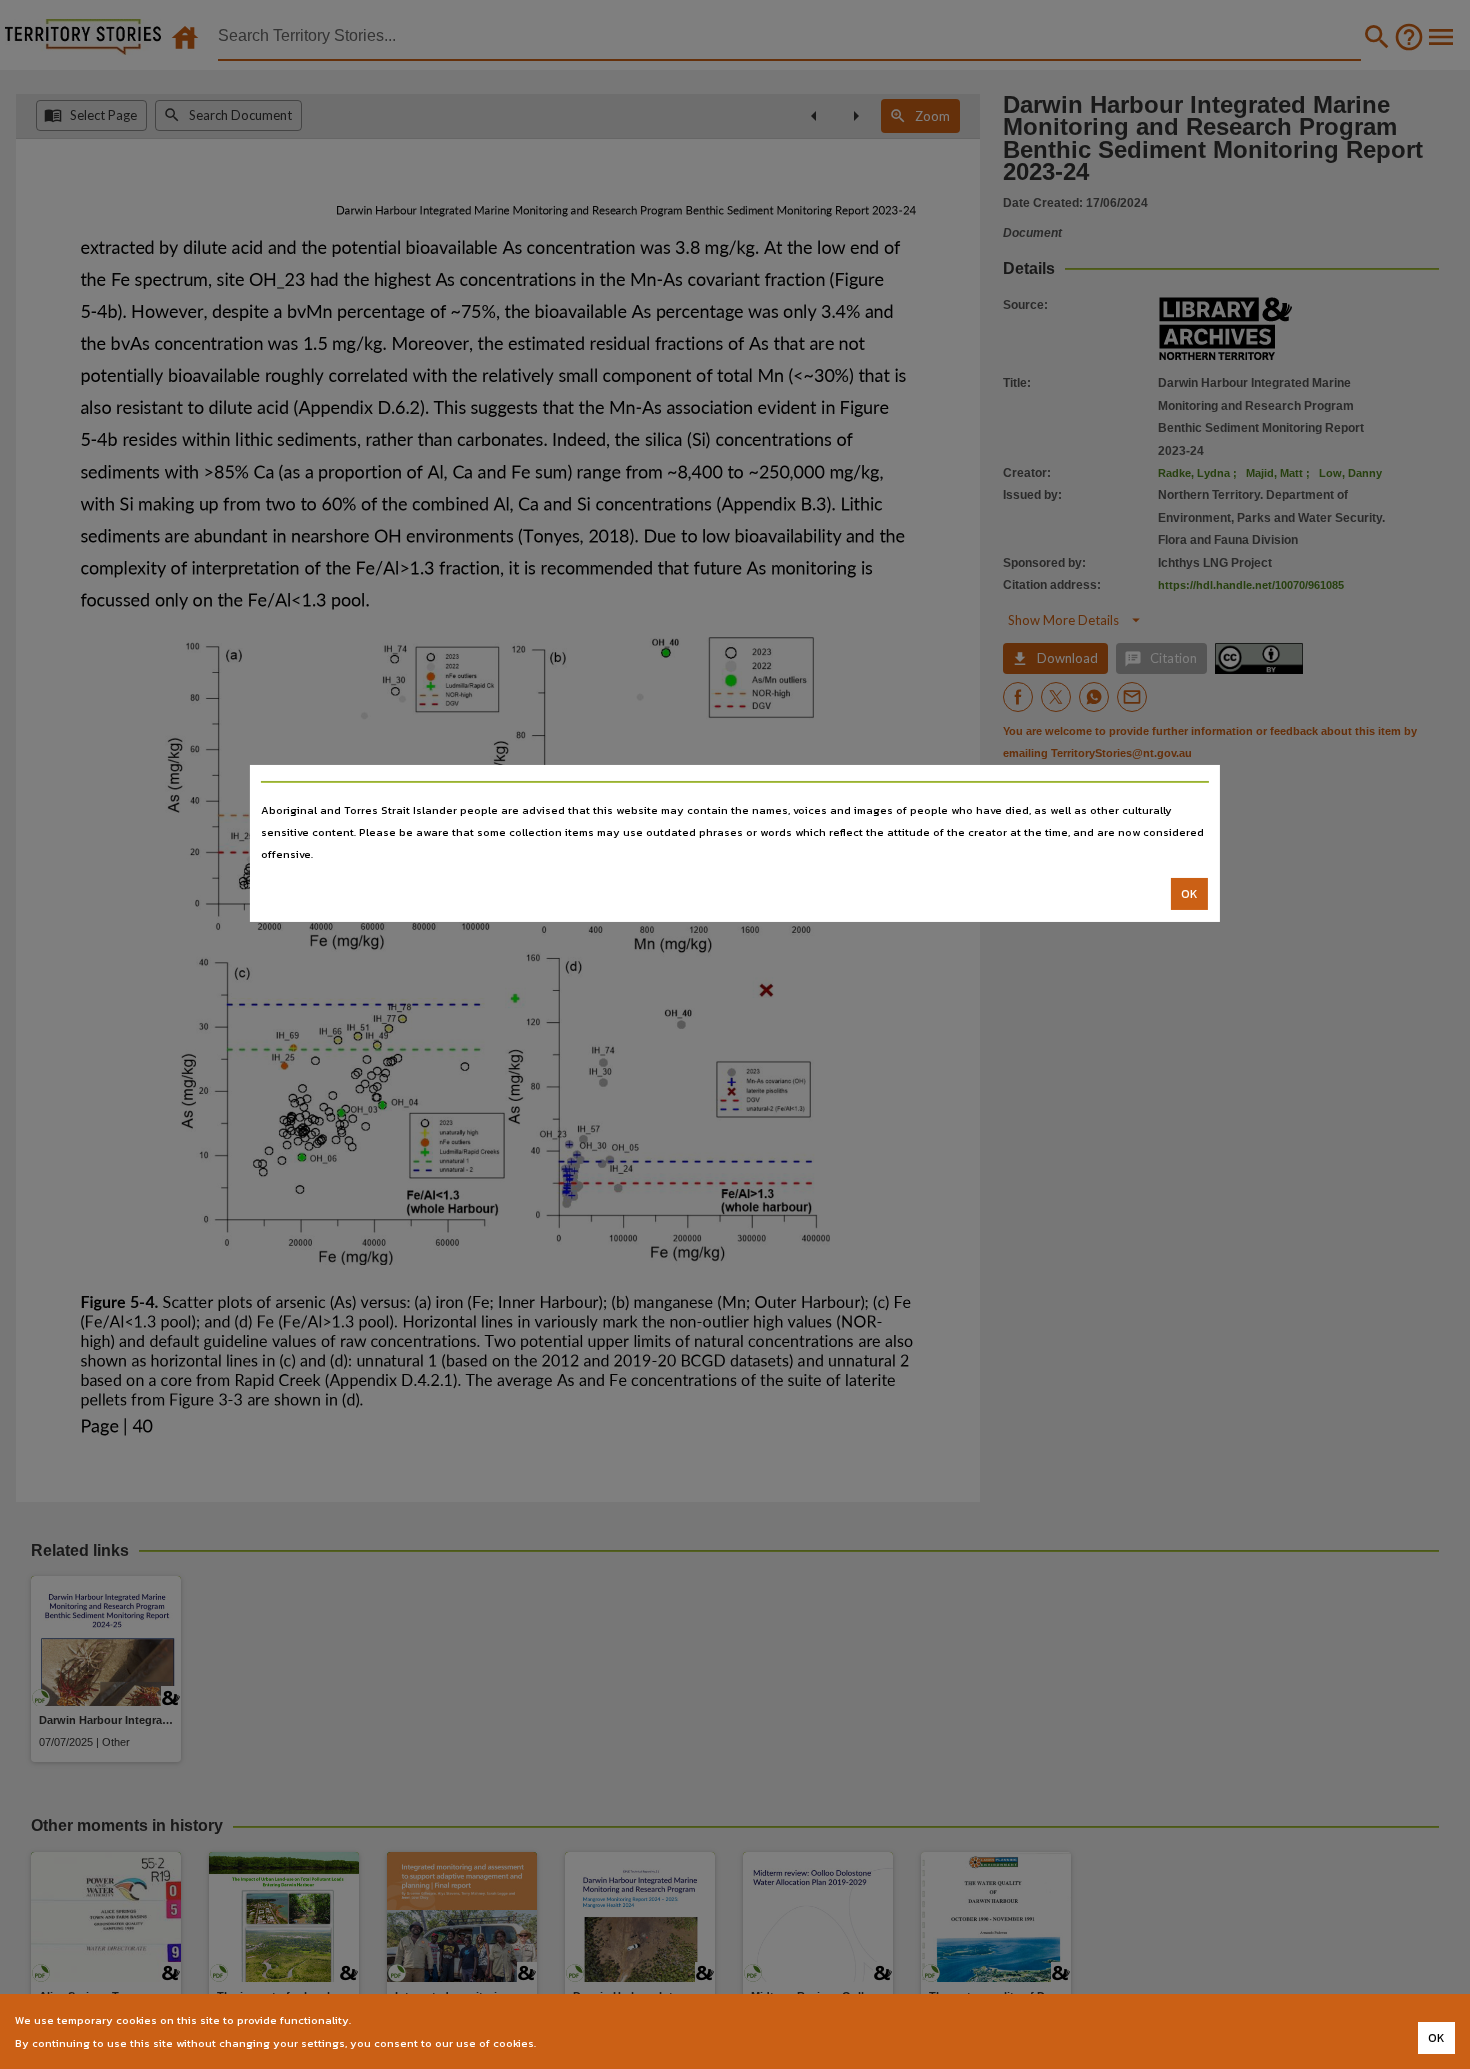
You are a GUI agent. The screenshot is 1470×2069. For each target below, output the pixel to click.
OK (1189, 894)
